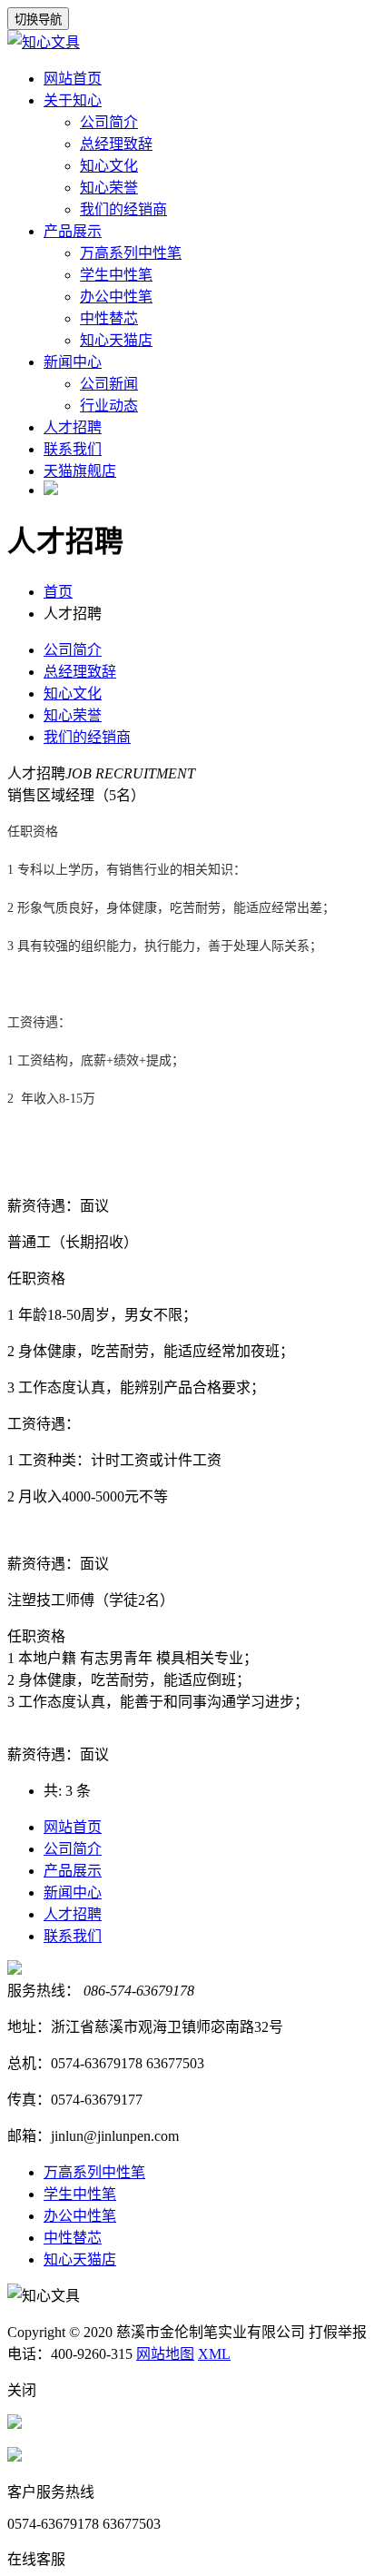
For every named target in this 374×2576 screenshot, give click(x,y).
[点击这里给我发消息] (15, 2424)
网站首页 (73, 79)
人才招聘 (73, 427)
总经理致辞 (116, 144)
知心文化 (109, 166)
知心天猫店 (116, 340)
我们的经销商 (123, 209)
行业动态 (109, 406)
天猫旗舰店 (80, 471)
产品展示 (73, 231)
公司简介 (109, 122)
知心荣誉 (109, 188)
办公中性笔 (116, 297)
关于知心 (73, 100)
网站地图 (165, 2354)
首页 (58, 592)
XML (214, 2354)
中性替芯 (109, 318)
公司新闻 (109, 384)
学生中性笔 (116, 275)
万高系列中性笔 (131, 253)
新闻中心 (73, 362)
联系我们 (73, 449)
